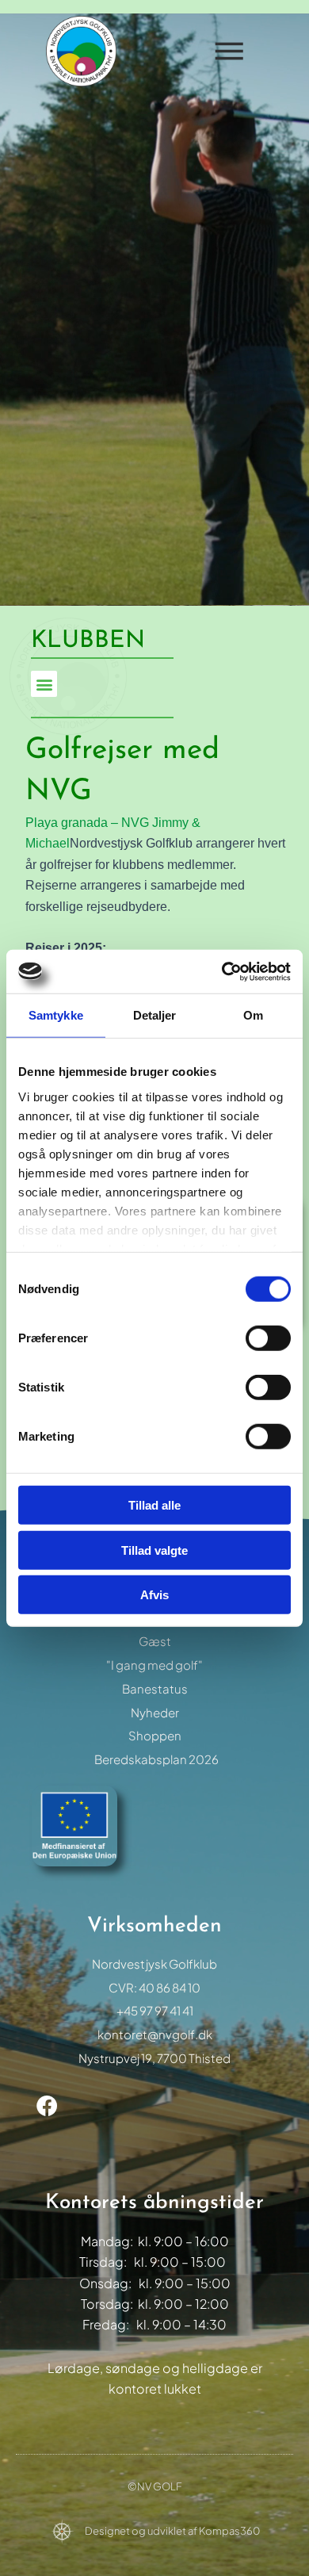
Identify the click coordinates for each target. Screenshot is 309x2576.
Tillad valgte (154, 1550)
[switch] (268, 1338)
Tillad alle (154, 1505)
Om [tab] (253, 1015)
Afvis (154, 1595)
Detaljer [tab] (155, 1015)
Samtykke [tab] (56, 1015)
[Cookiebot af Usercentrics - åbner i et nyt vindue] (222, 971)
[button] (44, 684)
